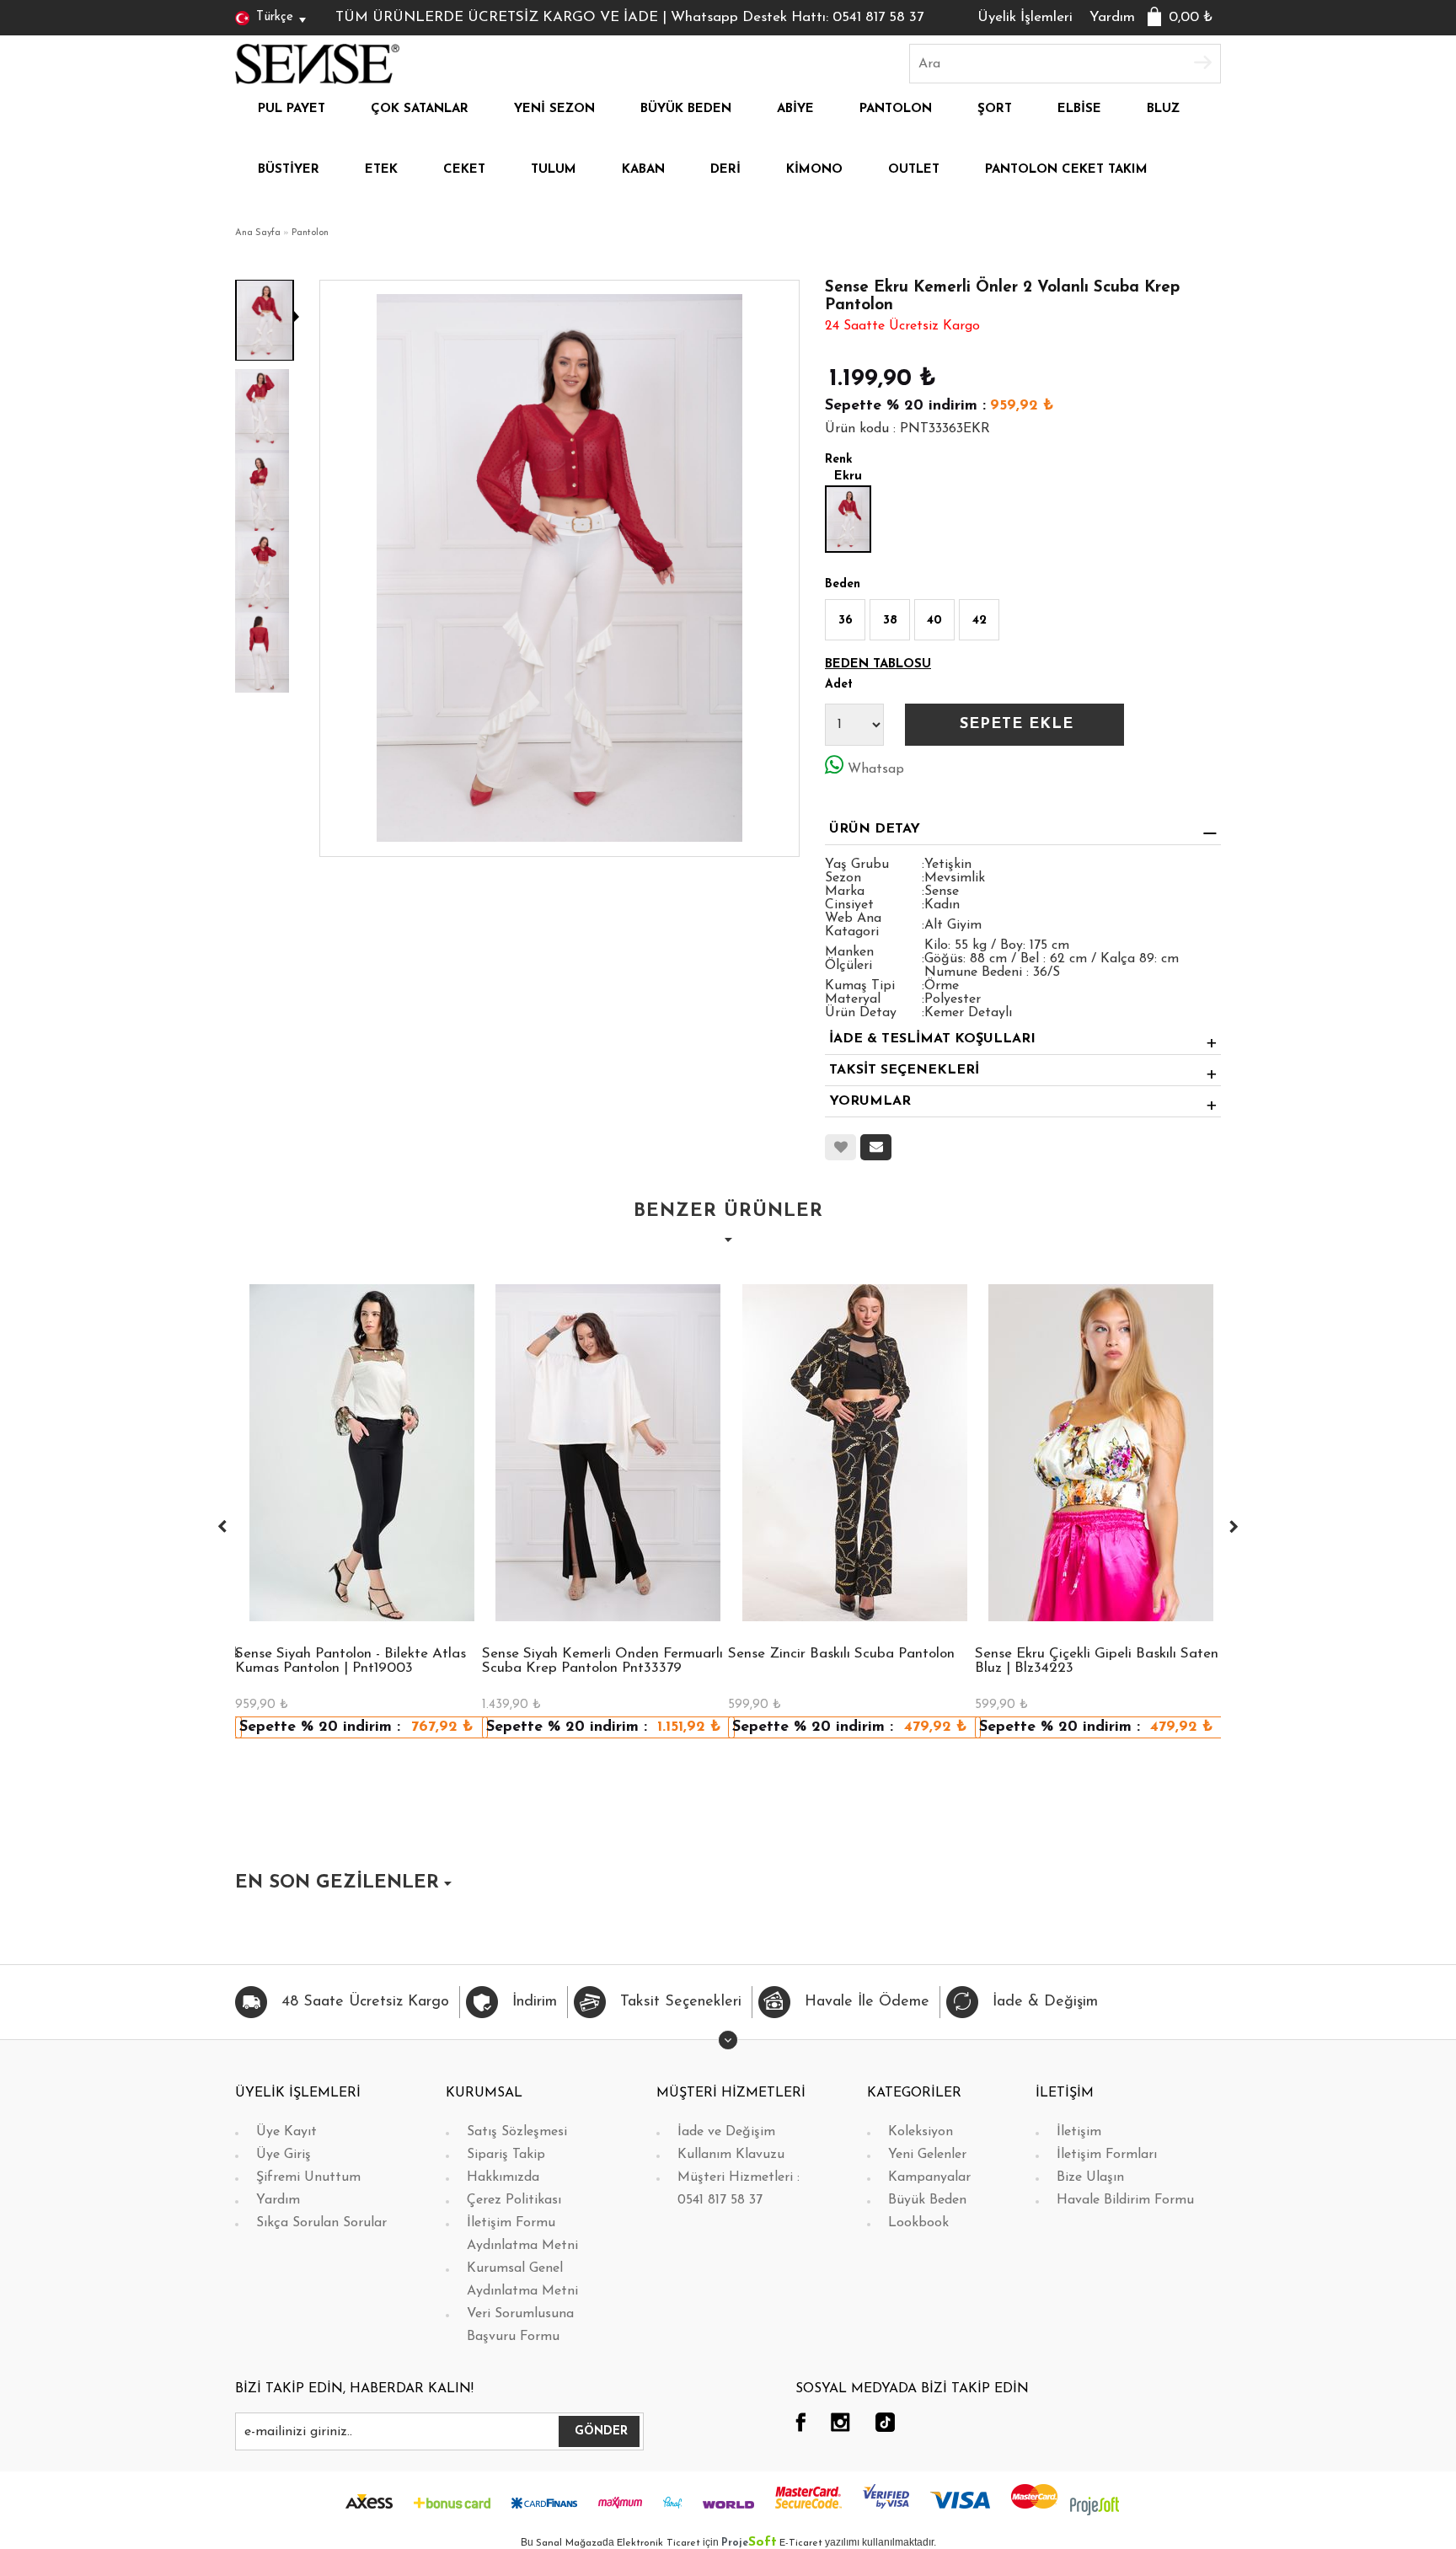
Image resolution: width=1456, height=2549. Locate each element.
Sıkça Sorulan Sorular (321, 2223)
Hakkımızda (503, 2177)
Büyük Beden (927, 2200)
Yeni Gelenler (927, 2155)
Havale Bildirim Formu (1125, 2200)
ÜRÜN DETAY (875, 829)
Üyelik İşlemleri (1025, 17)
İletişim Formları (1107, 2155)
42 (980, 621)
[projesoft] (1095, 2505)
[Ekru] (848, 519)
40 (934, 621)
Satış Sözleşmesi (517, 2132)
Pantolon (310, 233)
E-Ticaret (801, 2543)
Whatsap (876, 769)
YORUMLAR (870, 1101)
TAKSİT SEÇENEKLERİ (904, 1070)
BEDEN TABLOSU (878, 664)
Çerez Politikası (514, 2200)
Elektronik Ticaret (658, 2543)
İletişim (1079, 2132)
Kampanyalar (929, 2177)
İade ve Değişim (726, 2132)
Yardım (1112, 17)
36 (846, 621)
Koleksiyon (921, 2132)
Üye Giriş (284, 2155)
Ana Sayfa (258, 233)
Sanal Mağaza (569, 2543)
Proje (749, 2543)
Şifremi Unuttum (308, 2177)
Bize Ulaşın (1090, 2177)
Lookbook (918, 2223)
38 (890, 621)
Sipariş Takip (506, 2155)
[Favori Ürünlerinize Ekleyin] (840, 1147)
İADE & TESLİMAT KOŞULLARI (932, 1039)
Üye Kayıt (286, 2132)
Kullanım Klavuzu (731, 2155)
